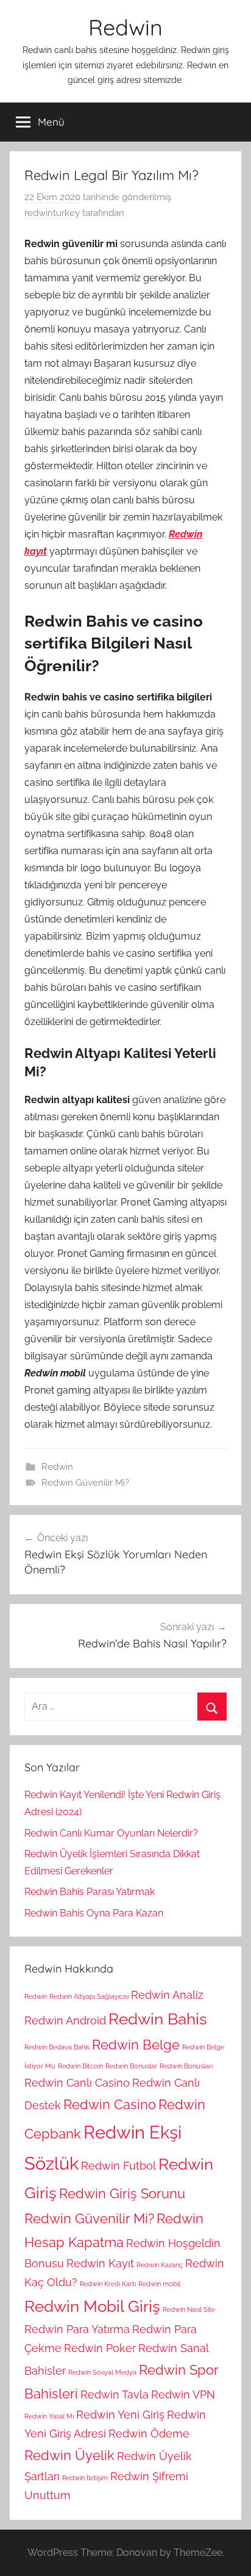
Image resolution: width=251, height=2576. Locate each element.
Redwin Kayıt (100, 2263)
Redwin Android (65, 2020)
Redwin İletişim (85, 2478)
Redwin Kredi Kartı (108, 2284)
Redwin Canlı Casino (77, 2083)
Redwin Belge (136, 2045)
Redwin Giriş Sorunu (122, 2193)
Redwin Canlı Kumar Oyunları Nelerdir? (111, 1833)
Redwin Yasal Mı (49, 2416)
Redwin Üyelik (69, 2455)
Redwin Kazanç (160, 2265)
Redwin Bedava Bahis (57, 2047)
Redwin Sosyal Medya (102, 2372)
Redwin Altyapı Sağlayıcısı (89, 1996)
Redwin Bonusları (186, 2066)
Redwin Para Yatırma (77, 2329)
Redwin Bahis (158, 2019)
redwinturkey (52, 213)
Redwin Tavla (115, 2394)
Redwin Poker (100, 2348)
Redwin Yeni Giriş (120, 2415)
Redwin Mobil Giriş (92, 2306)
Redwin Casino (110, 2104)
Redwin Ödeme (149, 2434)
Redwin (125, 27)
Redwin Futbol (118, 2166)
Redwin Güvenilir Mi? (85, 1483)
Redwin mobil (159, 2284)
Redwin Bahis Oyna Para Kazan (94, 1913)
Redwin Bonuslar (131, 2066)
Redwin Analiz (167, 1995)
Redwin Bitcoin (80, 2066)
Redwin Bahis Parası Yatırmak (90, 1892)
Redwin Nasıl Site (189, 2309)
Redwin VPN (183, 2394)
